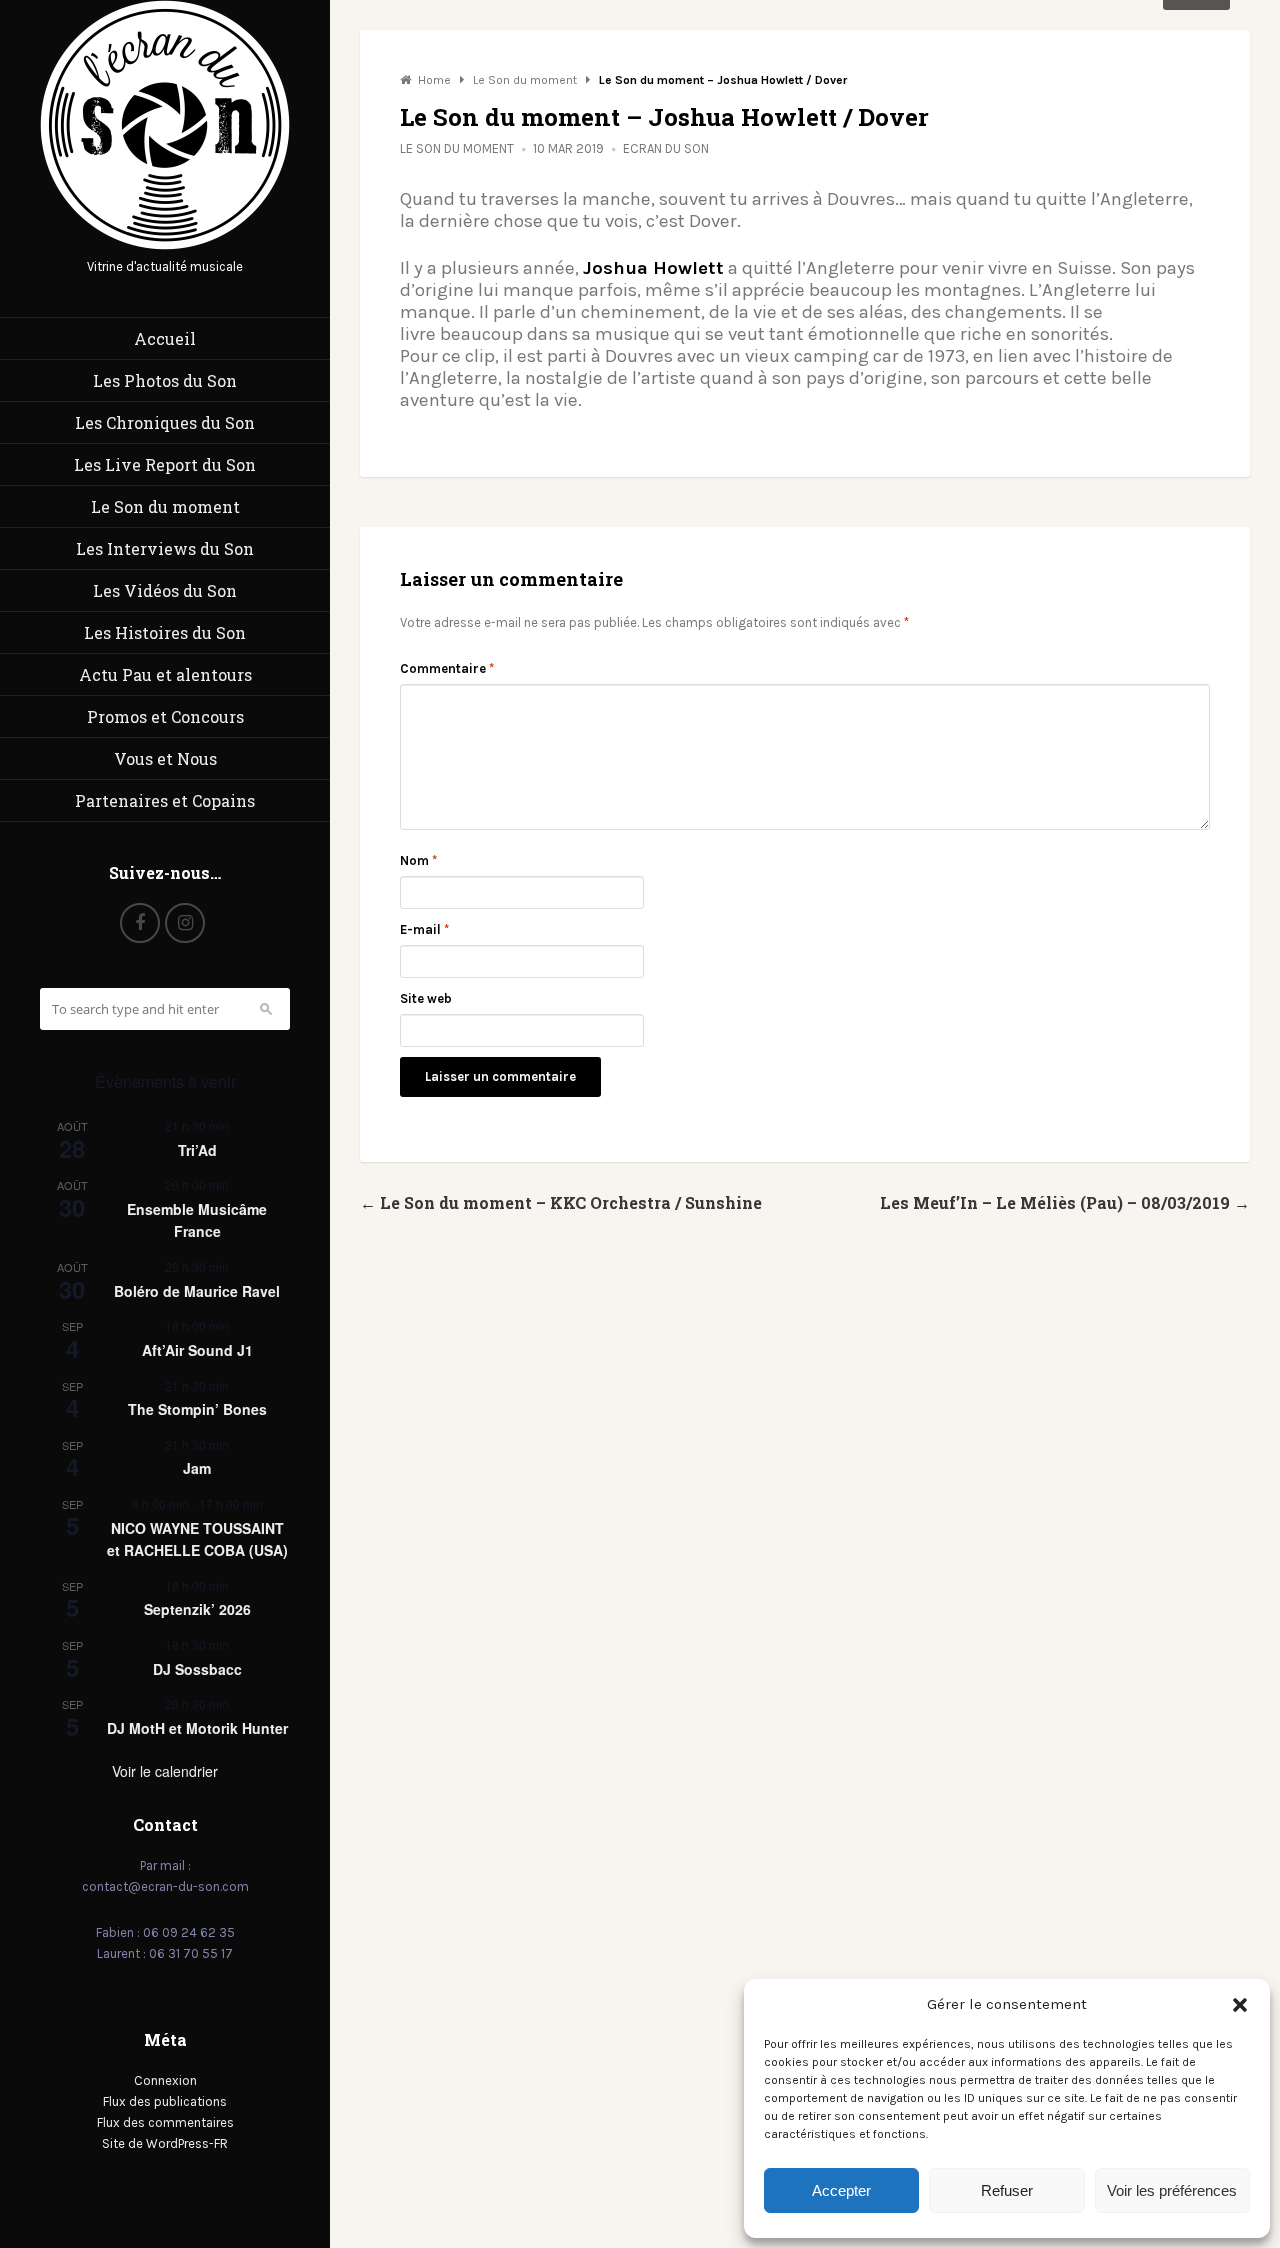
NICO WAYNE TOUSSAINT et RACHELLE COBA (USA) (197, 1539)
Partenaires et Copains (165, 800)
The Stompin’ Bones (197, 1409)
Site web (426, 998)
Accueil (165, 338)
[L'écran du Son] (165, 245)
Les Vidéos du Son (165, 590)
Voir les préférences (1172, 2190)
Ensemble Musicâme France (197, 1220)
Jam (197, 1468)
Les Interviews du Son (165, 548)
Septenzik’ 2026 (197, 1609)
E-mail (424, 929)
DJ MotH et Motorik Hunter (197, 1728)
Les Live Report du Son (165, 464)
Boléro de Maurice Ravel (197, 1291)
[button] (1240, 2005)
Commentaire (447, 668)
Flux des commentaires (165, 2122)
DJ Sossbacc (197, 1669)
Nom (418, 860)
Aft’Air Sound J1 (197, 1350)
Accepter (841, 2190)
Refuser (1007, 2190)
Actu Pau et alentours (165, 674)
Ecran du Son (666, 148)
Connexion (165, 2080)
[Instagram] (185, 923)
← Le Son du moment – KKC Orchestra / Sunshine (561, 1202)
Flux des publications (165, 2101)
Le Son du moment (165, 506)
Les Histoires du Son (165, 632)
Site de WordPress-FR (165, 2143)
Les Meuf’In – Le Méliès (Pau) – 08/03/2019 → (1065, 1202)
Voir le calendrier (165, 1771)
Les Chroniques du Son (165, 422)
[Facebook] (140, 923)
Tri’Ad (197, 1150)
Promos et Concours (165, 716)
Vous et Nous (165, 758)
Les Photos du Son (165, 380)
